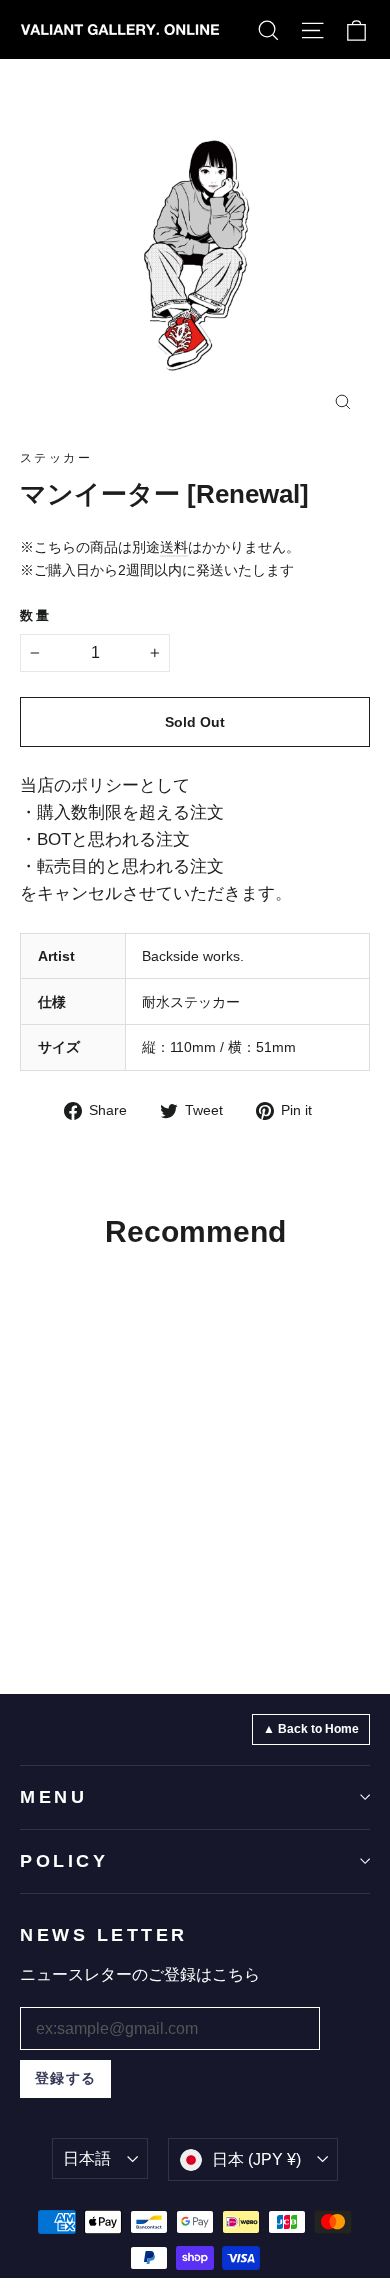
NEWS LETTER (104, 1935)
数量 (35, 615)
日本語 (87, 2158)
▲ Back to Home (311, 1729)
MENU (53, 1797)
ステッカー (56, 458)
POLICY (64, 1861)
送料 (174, 547)
